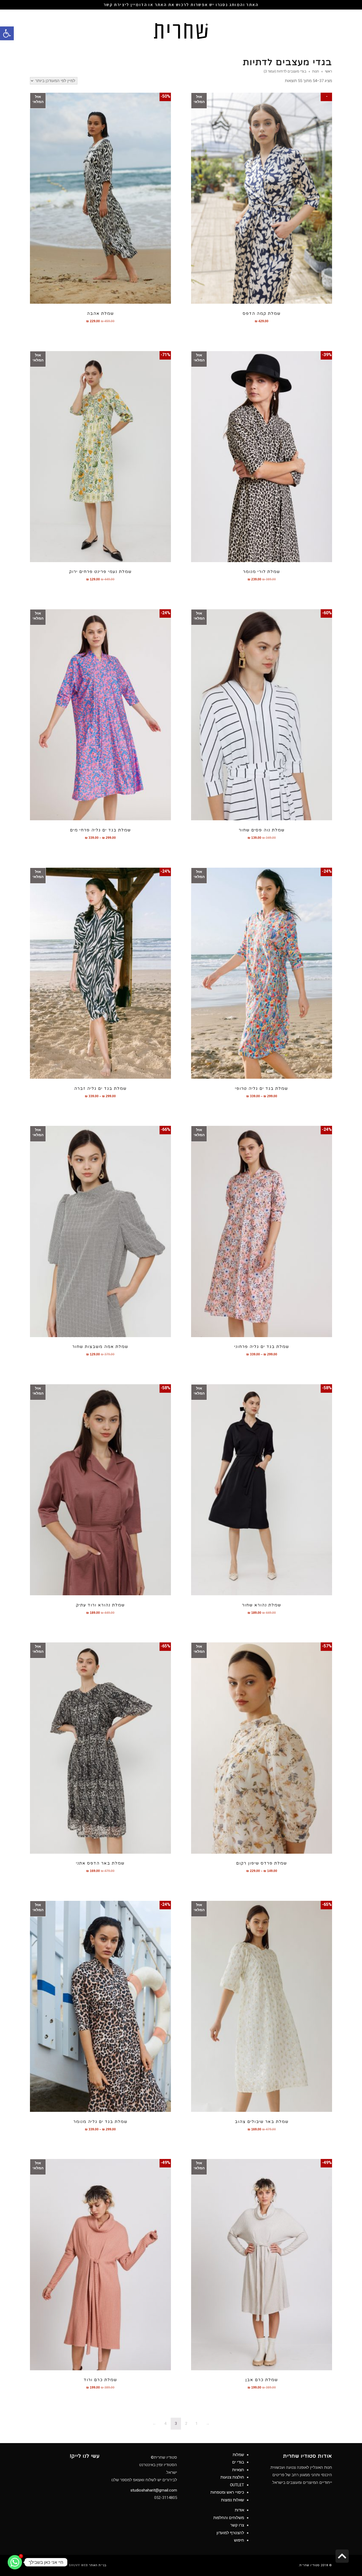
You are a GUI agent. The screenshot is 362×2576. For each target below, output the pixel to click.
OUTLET (237, 2485)
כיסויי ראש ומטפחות (227, 2492)
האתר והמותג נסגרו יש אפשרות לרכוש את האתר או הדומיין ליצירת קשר (181, 5)
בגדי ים (238, 2462)
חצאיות (238, 2470)
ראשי (328, 71)
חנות (316, 71)
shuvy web (78, 2565)
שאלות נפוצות (233, 2500)
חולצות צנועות (232, 2477)
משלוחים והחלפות (229, 2518)
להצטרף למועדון (230, 2533)
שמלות (238, 2455)
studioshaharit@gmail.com (154, 2490)
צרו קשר (237, 2525)
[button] (7, 33)
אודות (239, 2510)
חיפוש (239, 2540)
